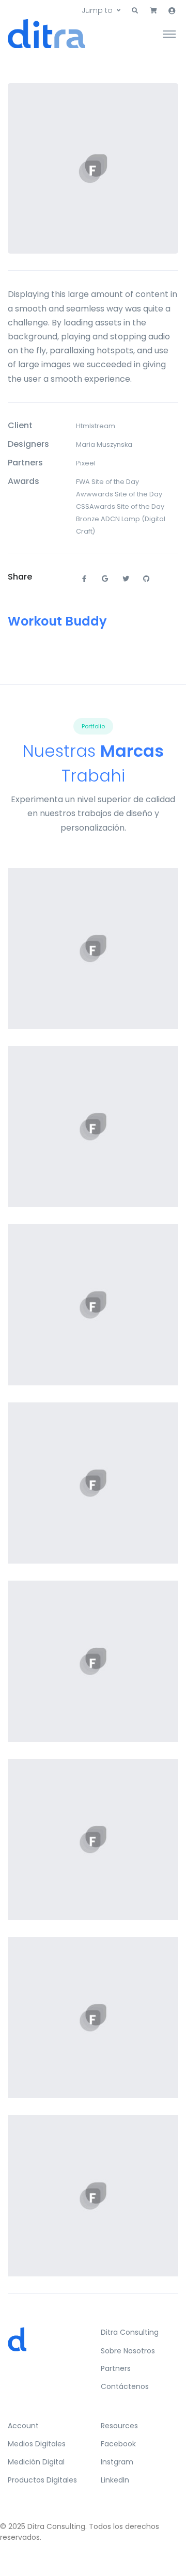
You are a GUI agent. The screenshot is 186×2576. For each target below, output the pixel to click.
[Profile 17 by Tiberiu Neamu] (93, 2018)
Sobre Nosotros (128, 2351)
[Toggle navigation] (169, 34)
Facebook (118, 2444)
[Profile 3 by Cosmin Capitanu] (93, 2196)
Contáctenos (125, 2386)
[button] (135, 11)
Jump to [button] (97, 10)
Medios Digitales (37, 2444)
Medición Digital (36, 2462)
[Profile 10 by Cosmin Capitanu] (93, 1840)
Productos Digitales (42, 2480)
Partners (116, 2368)
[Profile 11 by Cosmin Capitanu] (93, 949)
